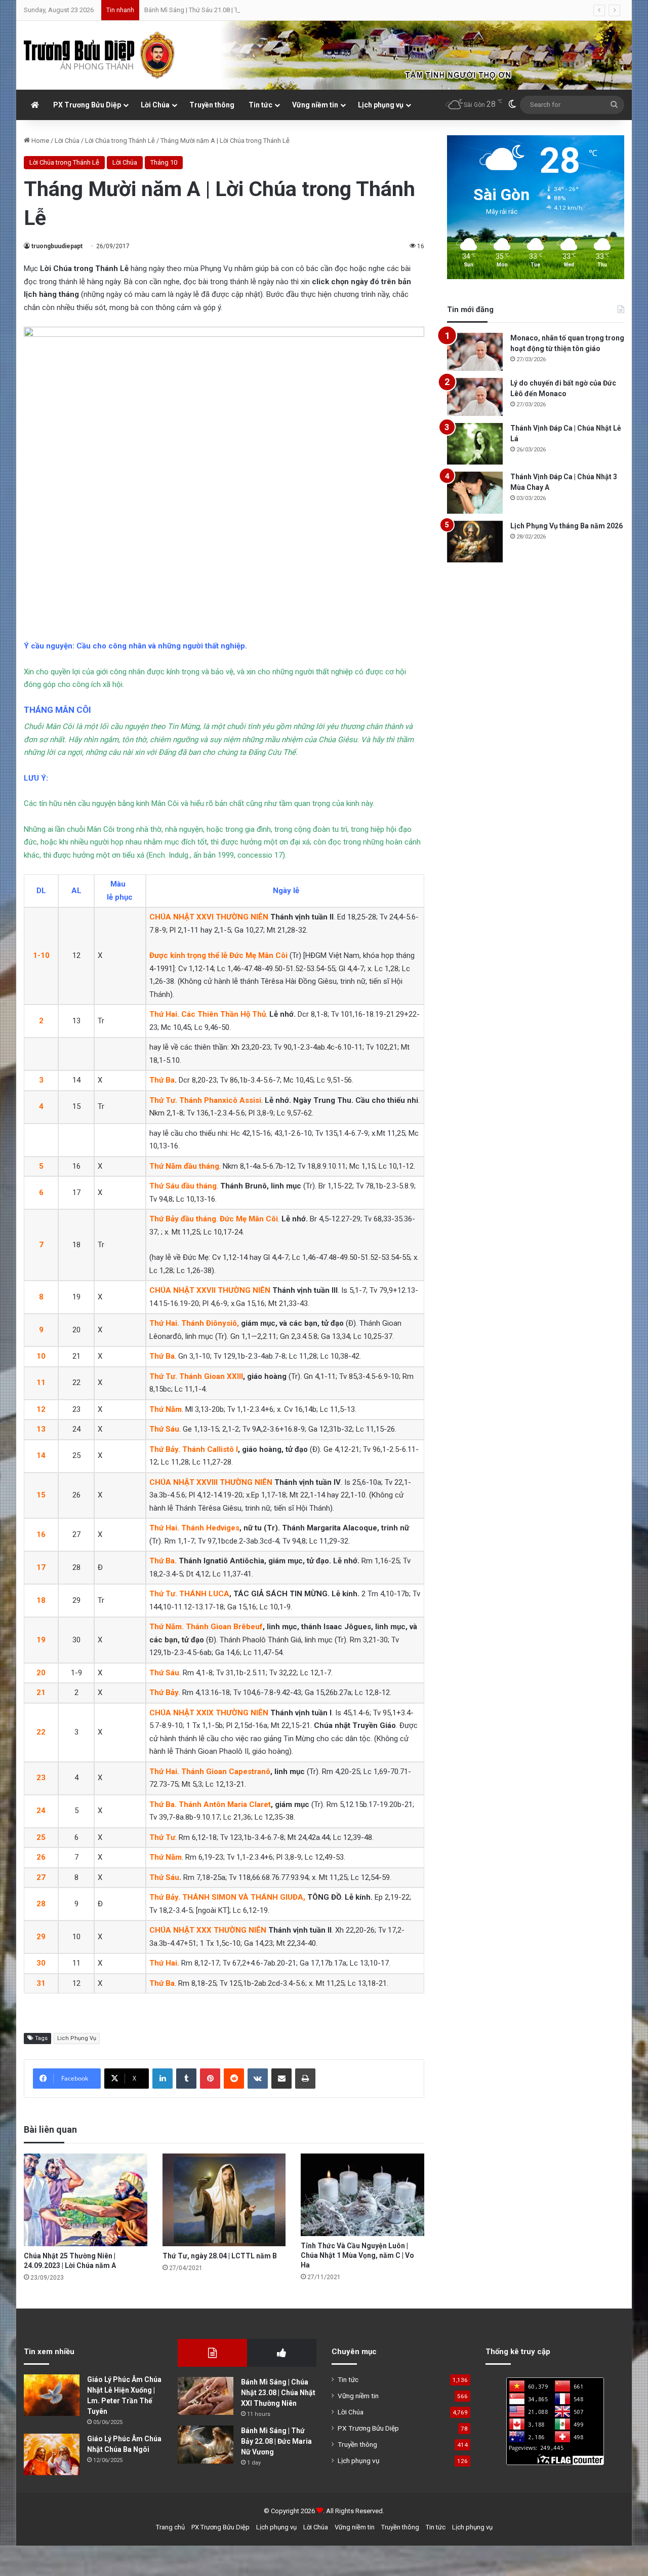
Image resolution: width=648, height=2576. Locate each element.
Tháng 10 (164, 162)
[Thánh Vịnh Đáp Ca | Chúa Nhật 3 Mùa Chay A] (475, 493)
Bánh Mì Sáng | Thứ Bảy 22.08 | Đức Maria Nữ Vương (276, 2441)
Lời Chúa (155, 105)
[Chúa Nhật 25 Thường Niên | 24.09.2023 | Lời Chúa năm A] (86, 2200)
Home (39, 141)
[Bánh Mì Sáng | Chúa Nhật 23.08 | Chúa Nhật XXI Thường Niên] (206, 2396)
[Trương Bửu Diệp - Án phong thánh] (100, 55)
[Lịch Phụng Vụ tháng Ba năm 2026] (475, 542)
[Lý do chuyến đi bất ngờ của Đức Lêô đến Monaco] (475, 397)
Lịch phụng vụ (381, 105)
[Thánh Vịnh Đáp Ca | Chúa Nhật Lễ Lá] (475, 444)
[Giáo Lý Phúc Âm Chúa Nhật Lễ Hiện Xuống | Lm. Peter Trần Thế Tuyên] (52, 2395)
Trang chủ (170, 2527)
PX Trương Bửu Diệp (87, 105)
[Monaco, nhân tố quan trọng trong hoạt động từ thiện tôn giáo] (475, 352)
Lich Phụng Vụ (77, 2038)
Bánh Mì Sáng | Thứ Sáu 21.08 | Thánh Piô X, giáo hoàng (225, 10)
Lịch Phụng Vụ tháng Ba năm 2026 (566, 526)
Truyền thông (212, 105)
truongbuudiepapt (57, 246)
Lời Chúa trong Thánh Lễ (120, 141)
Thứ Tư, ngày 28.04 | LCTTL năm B (220, 2256)
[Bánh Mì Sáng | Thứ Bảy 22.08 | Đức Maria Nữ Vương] (206, 2445)
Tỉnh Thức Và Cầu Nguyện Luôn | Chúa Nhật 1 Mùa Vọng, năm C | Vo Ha (357, 2255)
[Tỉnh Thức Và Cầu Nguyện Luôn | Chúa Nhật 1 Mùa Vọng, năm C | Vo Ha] (362, 2195)
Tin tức (260, 105)
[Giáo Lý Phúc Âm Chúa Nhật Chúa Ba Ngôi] (52, 2455)
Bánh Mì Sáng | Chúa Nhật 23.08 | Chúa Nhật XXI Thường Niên (278, 2393)
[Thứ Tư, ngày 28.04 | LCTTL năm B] (224, 2200)
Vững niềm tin (315, 105)
